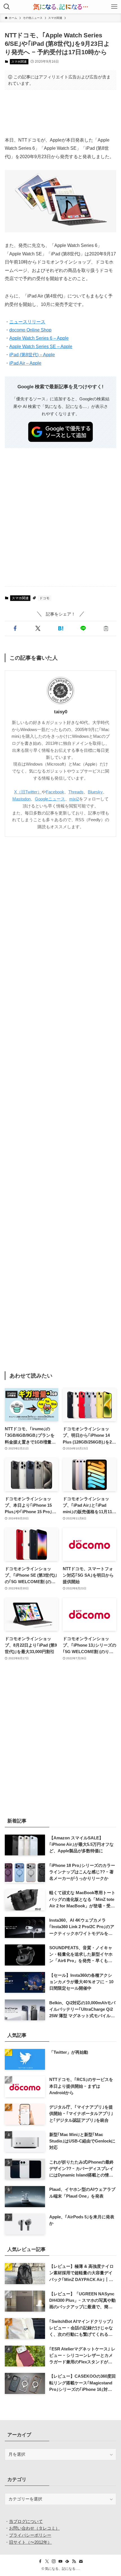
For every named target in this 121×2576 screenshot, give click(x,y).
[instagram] (54, 2561)
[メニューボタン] (114, 7)
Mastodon (22, 799)
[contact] (81, 2561)
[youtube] (60, 2561)
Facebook (55, 792)
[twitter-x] (47, 2561)
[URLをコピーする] (106, 628)
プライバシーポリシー (30, 2535)
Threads (76, 792)
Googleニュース (50, 799)
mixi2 (74, 799)
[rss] (74, 2561)
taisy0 (61, 712)
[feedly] (67, 2561)
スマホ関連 (19, 62)
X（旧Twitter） (28, 792)
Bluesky (95, 792)
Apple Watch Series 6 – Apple (39, 338)
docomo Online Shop (30, 330)
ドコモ (44, 598)
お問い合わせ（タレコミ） (34, 2528)
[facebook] (40, 2561)
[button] (15, 628)
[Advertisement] (60, 113)
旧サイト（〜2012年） (30, 2542)
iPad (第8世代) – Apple (32, 355)
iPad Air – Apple (25, 363)
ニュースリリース (27, 322)
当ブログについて (26, 2521)
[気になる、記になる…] (60, 7)
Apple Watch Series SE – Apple (41, 346)
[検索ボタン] (7, 7)
